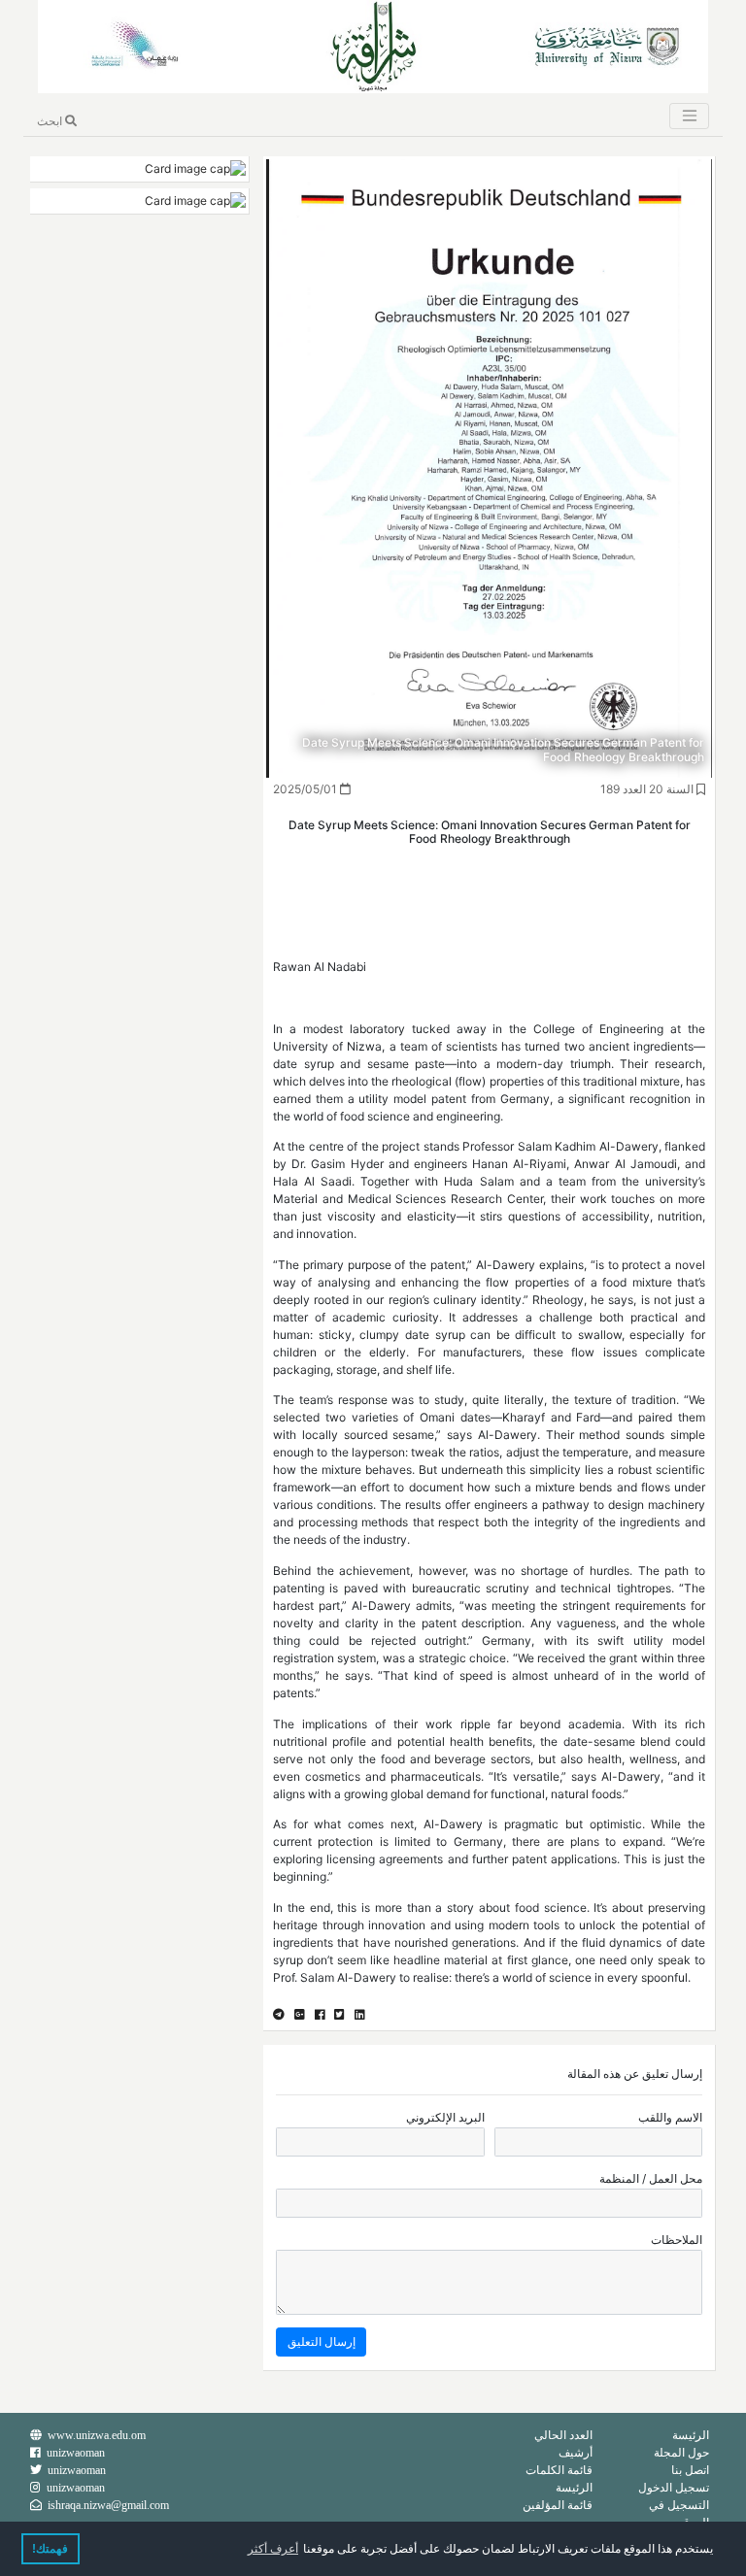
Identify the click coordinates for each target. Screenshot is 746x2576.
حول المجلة (681, 2452)
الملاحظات (677, 2240)
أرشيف (576, 2452)
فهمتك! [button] (50, 2549)
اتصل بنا (690, 2470)
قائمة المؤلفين (558, 2505)
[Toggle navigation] (689, 116)
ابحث (51, 121)
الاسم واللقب (670, 2117)
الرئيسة (691, 2435)
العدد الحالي (563, 2435)
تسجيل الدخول (674, 2487)
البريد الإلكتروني (445, 2117)
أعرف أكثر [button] (273, 2549)
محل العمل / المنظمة (651, 2178)
